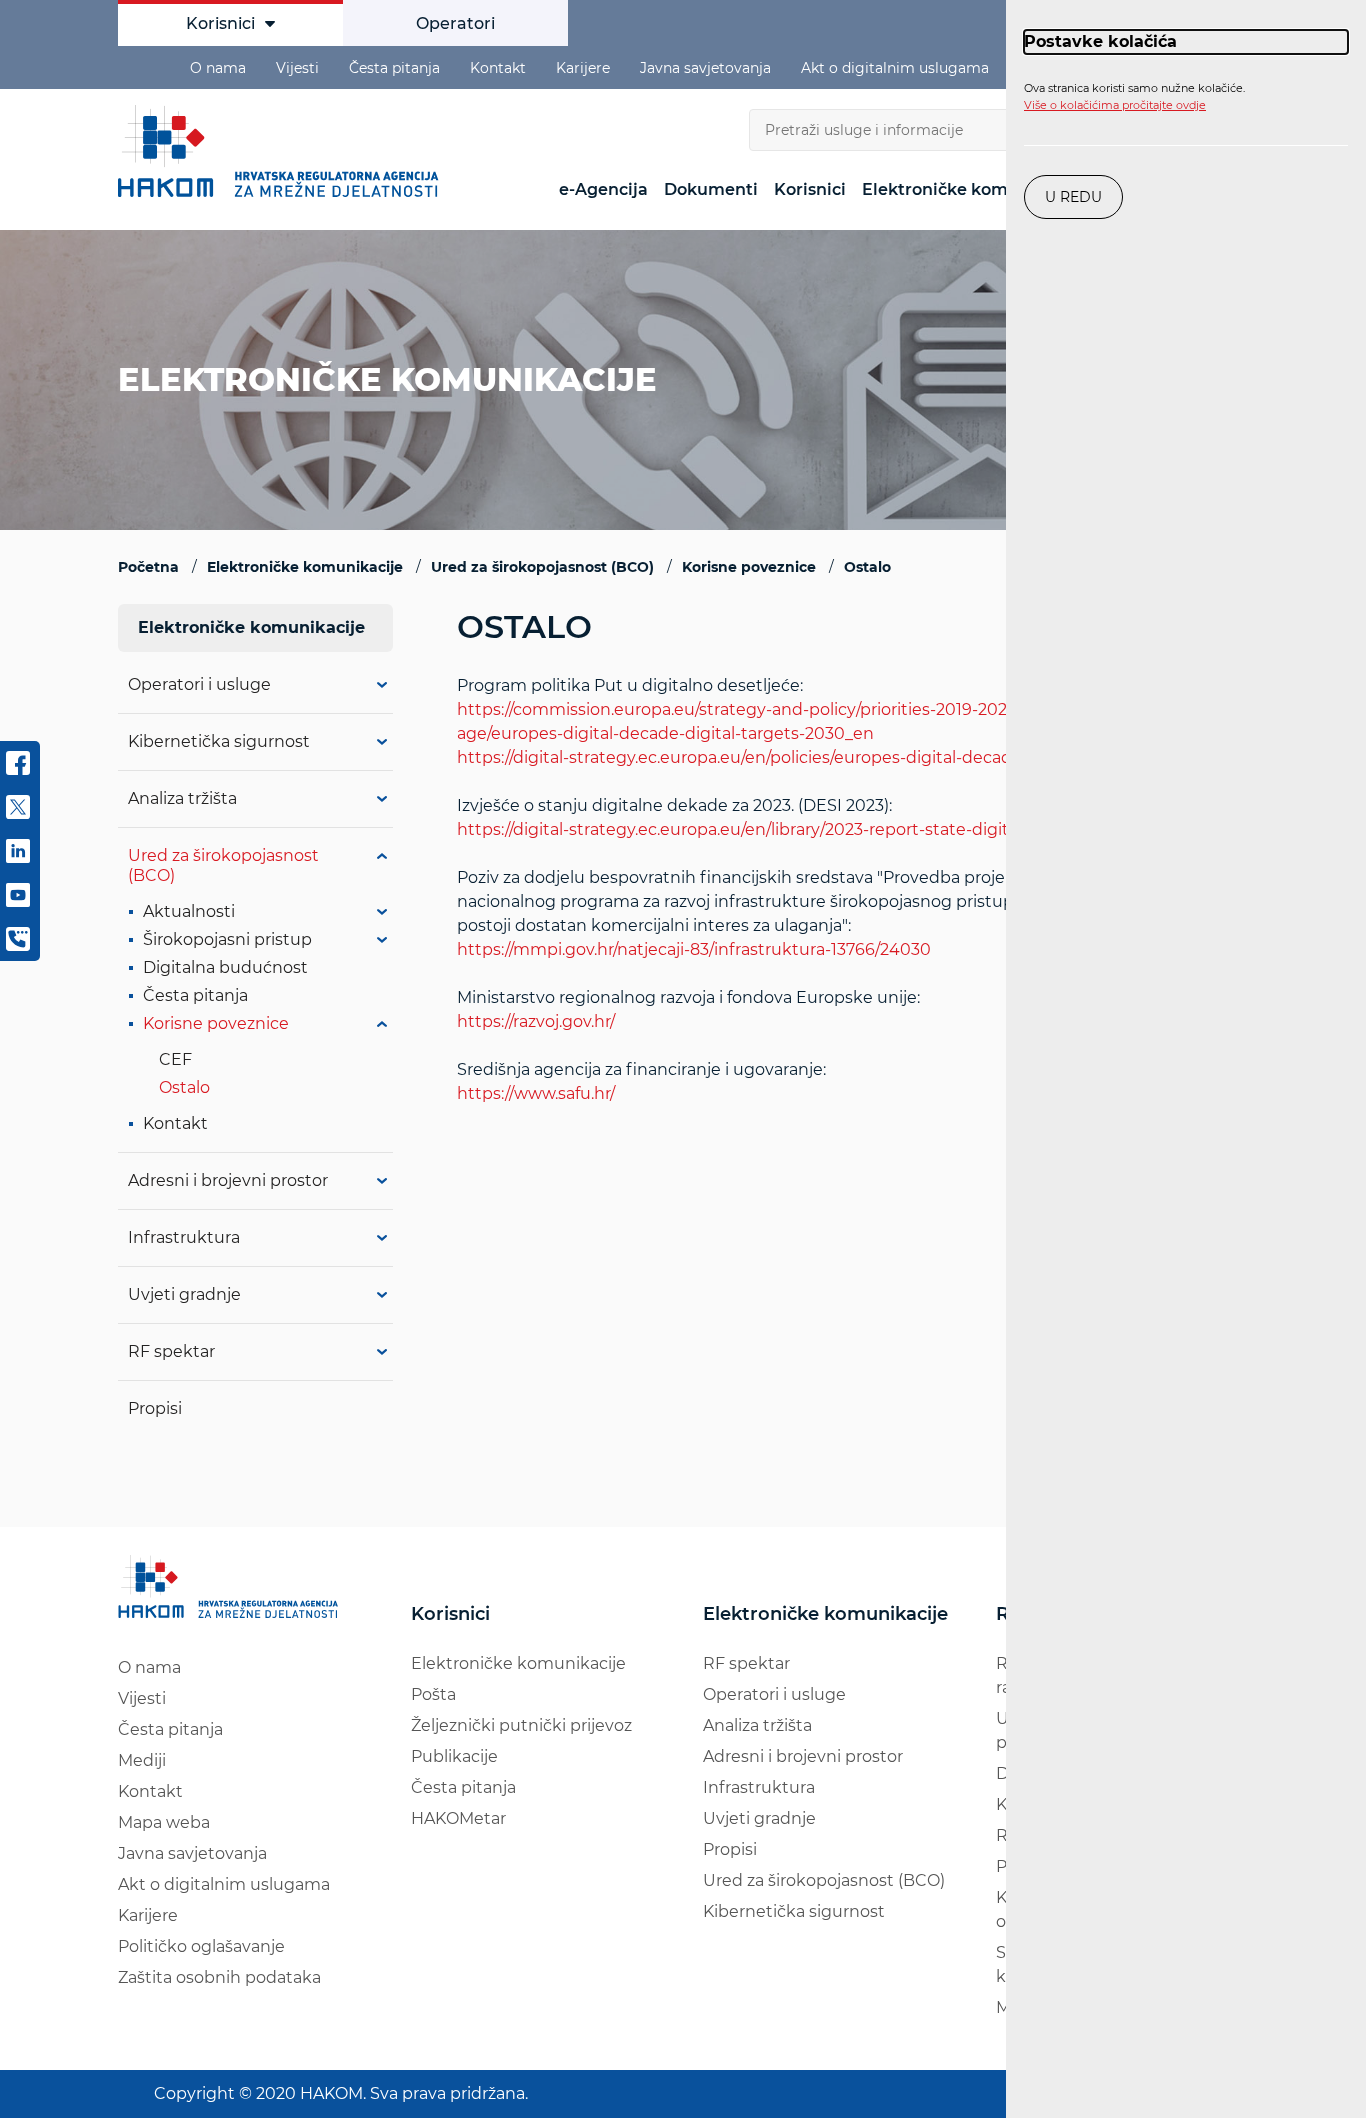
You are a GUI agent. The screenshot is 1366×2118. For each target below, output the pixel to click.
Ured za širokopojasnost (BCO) (824, 1880)
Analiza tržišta (757, 1725)
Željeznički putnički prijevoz (521, 1725)
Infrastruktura (184, 1237)
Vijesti (297, 68)
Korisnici (220, 23)
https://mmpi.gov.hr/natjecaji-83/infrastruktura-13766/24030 (694, 949)
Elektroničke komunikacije (973, 189)
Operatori (455, 23)
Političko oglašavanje (201, 1946)
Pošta (433, 1694)
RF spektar (171, 1351)
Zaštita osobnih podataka (219, 1977)
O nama (218, 68)
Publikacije (454, 1756)
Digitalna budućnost (225, 967)
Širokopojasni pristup (227, 939)
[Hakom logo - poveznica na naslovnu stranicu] (283, 151)
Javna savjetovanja (705, 68)
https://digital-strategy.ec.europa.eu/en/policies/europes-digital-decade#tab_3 (767, 757)
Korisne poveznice (216, 1023)
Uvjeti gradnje (184, 1294)
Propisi (155, 1408)
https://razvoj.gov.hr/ (536, 1021)
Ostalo (184, 1087)
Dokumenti (711, 189)
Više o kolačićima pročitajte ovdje (1115, 105)
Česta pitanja (394, 68)
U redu (1073, 197)
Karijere (583, 68)
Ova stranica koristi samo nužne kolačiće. (1134, 97)
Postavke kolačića (1100, 41)
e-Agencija (603, 189)
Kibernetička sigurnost (219, 741)
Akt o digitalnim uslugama (895, 68)
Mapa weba (164, 1822)
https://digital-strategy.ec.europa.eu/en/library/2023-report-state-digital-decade (772, 829)
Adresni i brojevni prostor (228, 1180)
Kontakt (498, 68)
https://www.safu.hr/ (536, 1093)
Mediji (142, 1760)
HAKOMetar (458, 1818)
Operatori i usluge (199, 684)
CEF (175, 1059)
